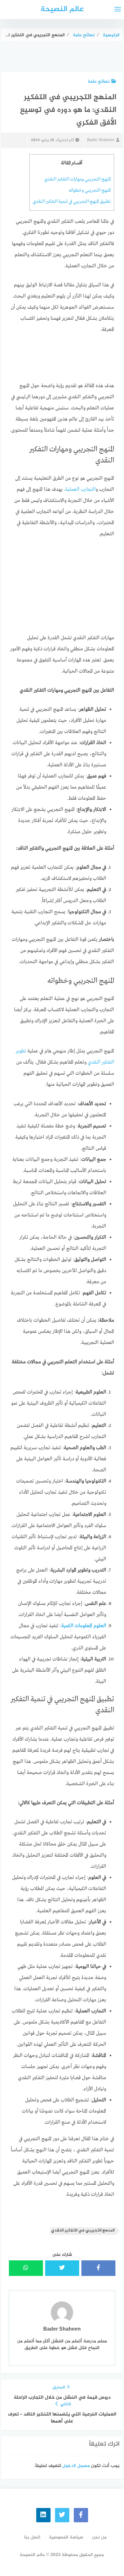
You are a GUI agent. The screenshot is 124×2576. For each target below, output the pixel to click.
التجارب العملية (80, 490)
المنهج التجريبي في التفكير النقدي (83, 2231)
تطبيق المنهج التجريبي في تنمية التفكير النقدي (72, 202)
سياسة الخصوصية (66, 2537)
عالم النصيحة (62, 9)
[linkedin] (43, 2515)
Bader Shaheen (101, 140)
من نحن (99, 2537)
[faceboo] (81, 2515)
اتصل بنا (32, 2537)
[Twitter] (62, 2515)
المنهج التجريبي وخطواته (90, 190)
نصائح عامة (99, 82)
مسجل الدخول (76, 2466)
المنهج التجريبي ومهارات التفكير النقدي (77, 179)
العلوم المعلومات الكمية (84, 1626)
